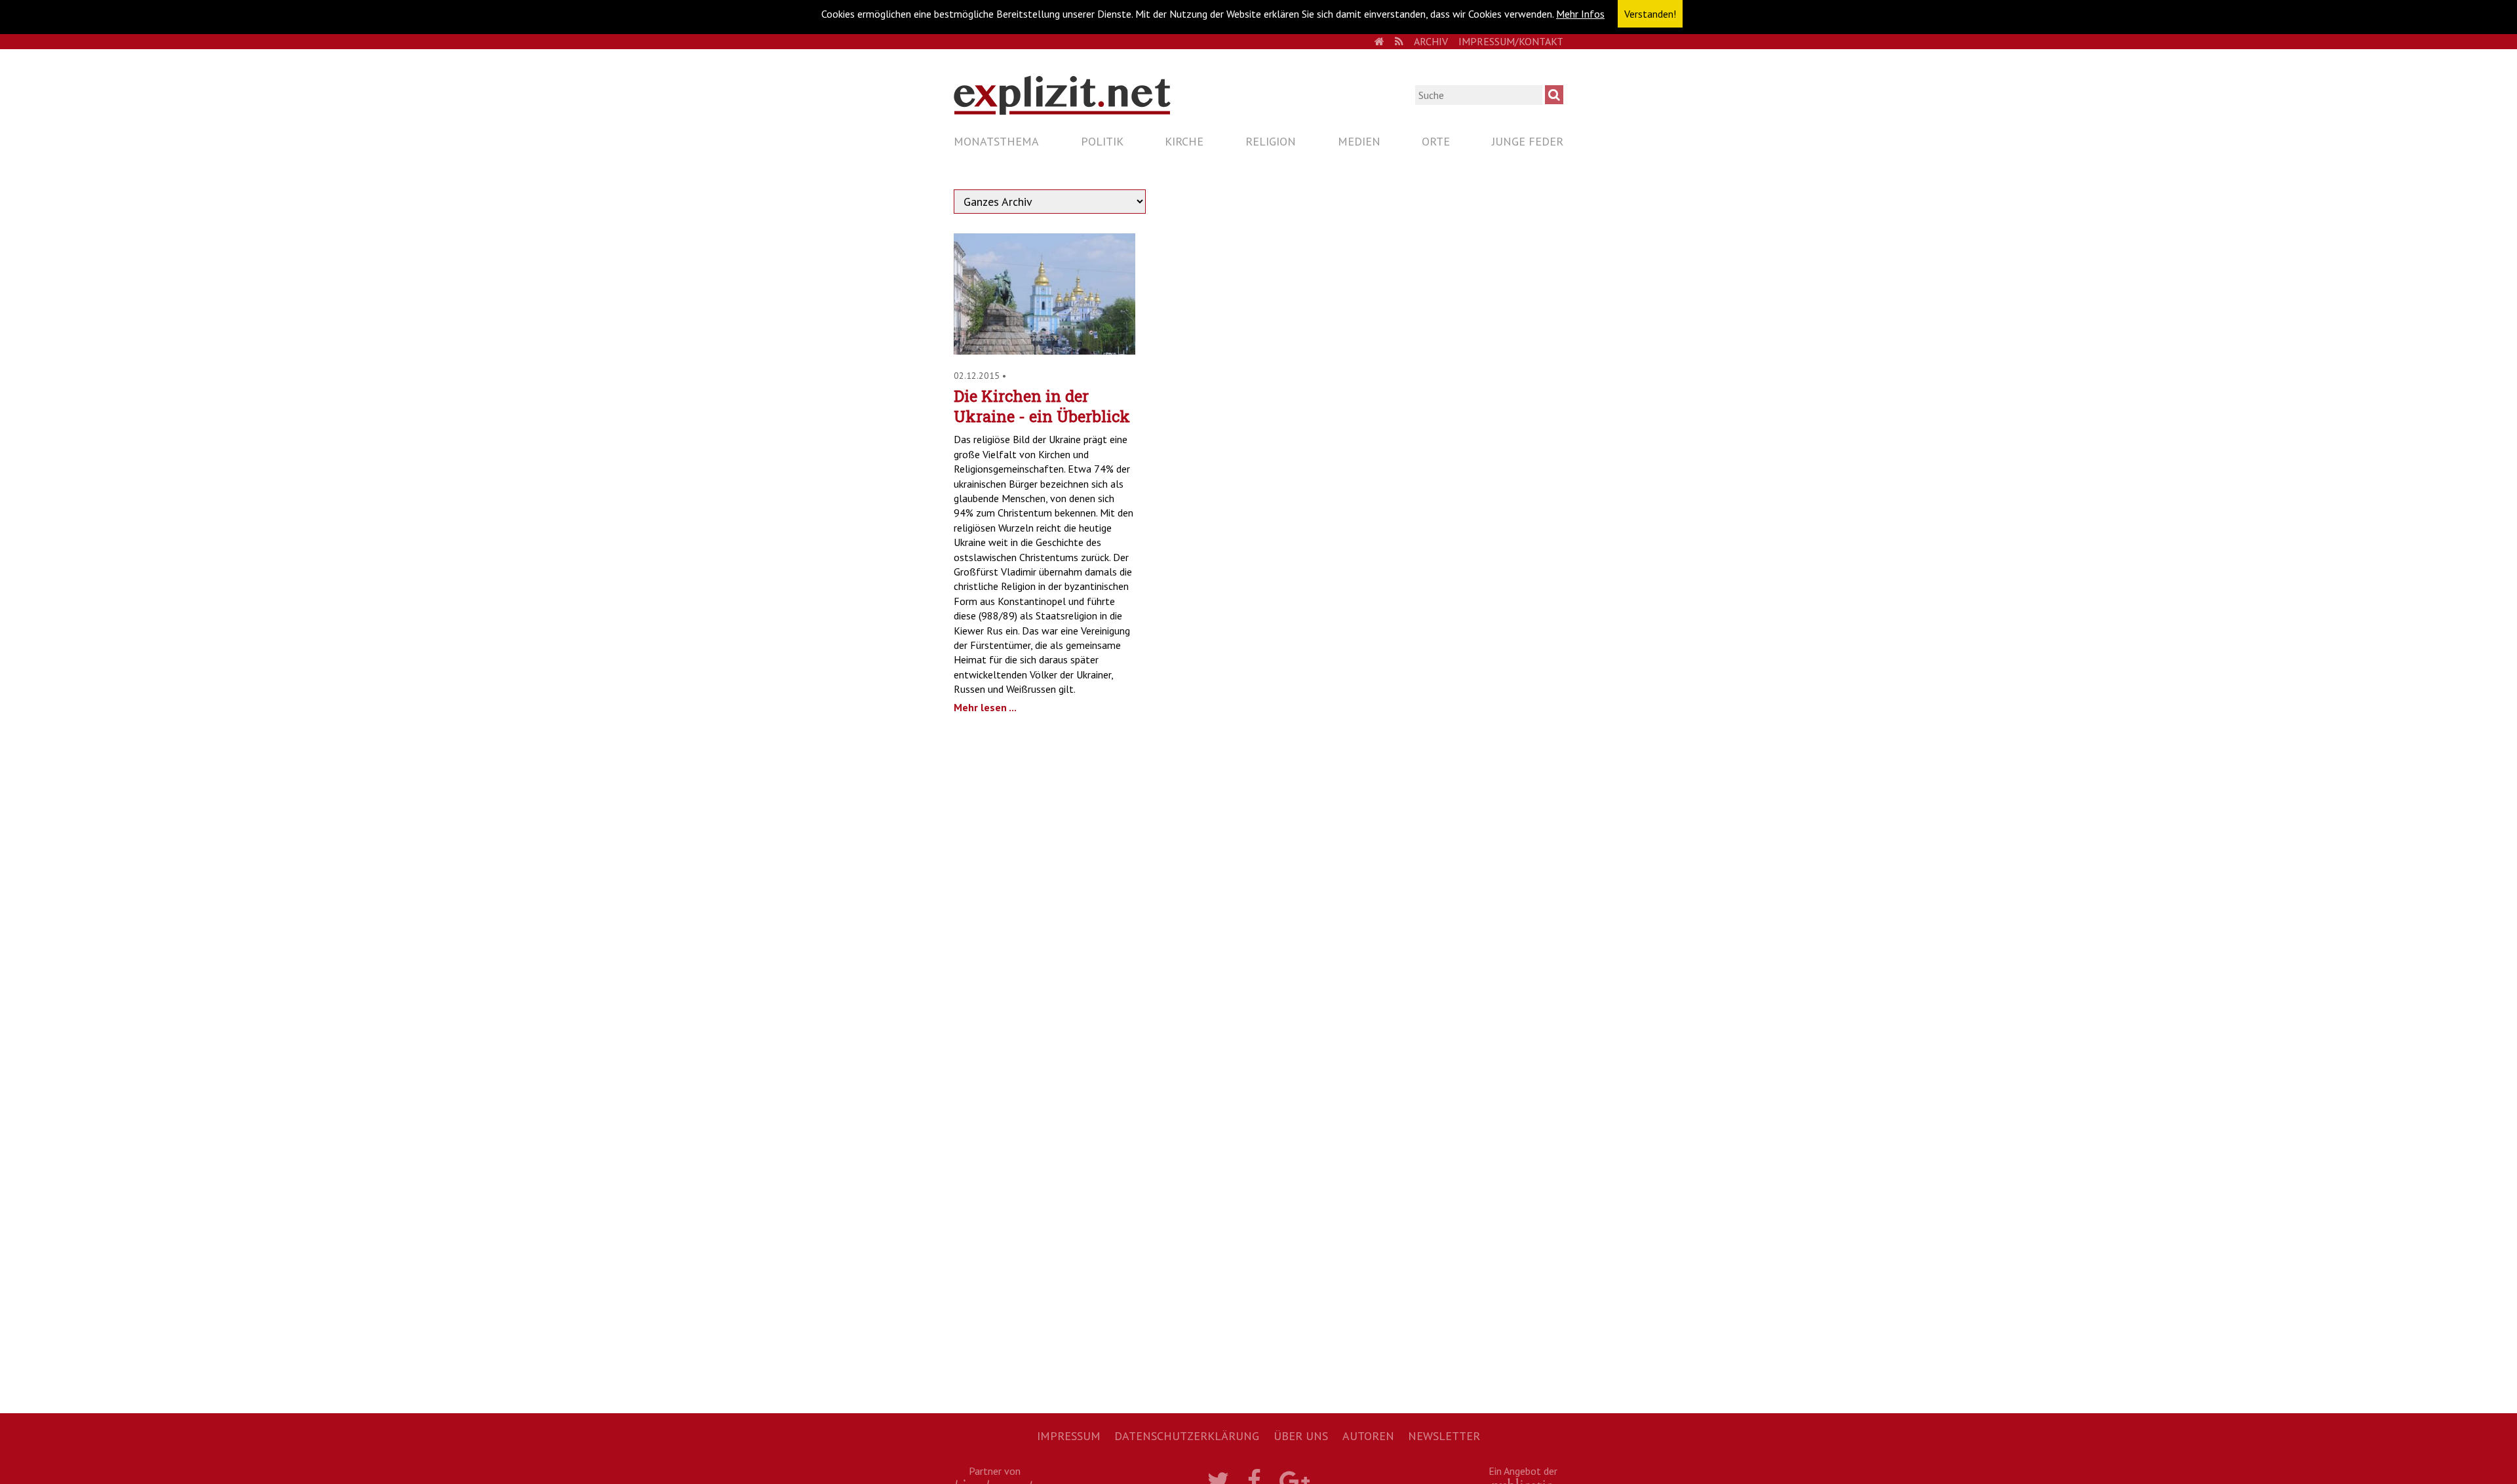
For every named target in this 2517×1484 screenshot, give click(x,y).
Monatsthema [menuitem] (996, 141)
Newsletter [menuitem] (1444, 1436)
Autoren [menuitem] (1368, 1436)
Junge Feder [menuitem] (1528, 141)
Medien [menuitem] (1359, 141)
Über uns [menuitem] (1301, 1436)
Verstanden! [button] (1650, 14)
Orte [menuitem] (1436, 141)
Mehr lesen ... (985, 707)
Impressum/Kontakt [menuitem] (1511, 41)
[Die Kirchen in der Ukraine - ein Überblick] (1044, 351)
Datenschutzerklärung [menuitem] (1187, 1436)
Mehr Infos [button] (1580, 14)
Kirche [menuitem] (1184, 141)
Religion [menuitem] (1271, 141)
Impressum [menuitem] (1069, 1436)
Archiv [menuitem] (1431, 41)
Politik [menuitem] (1102, 141)
